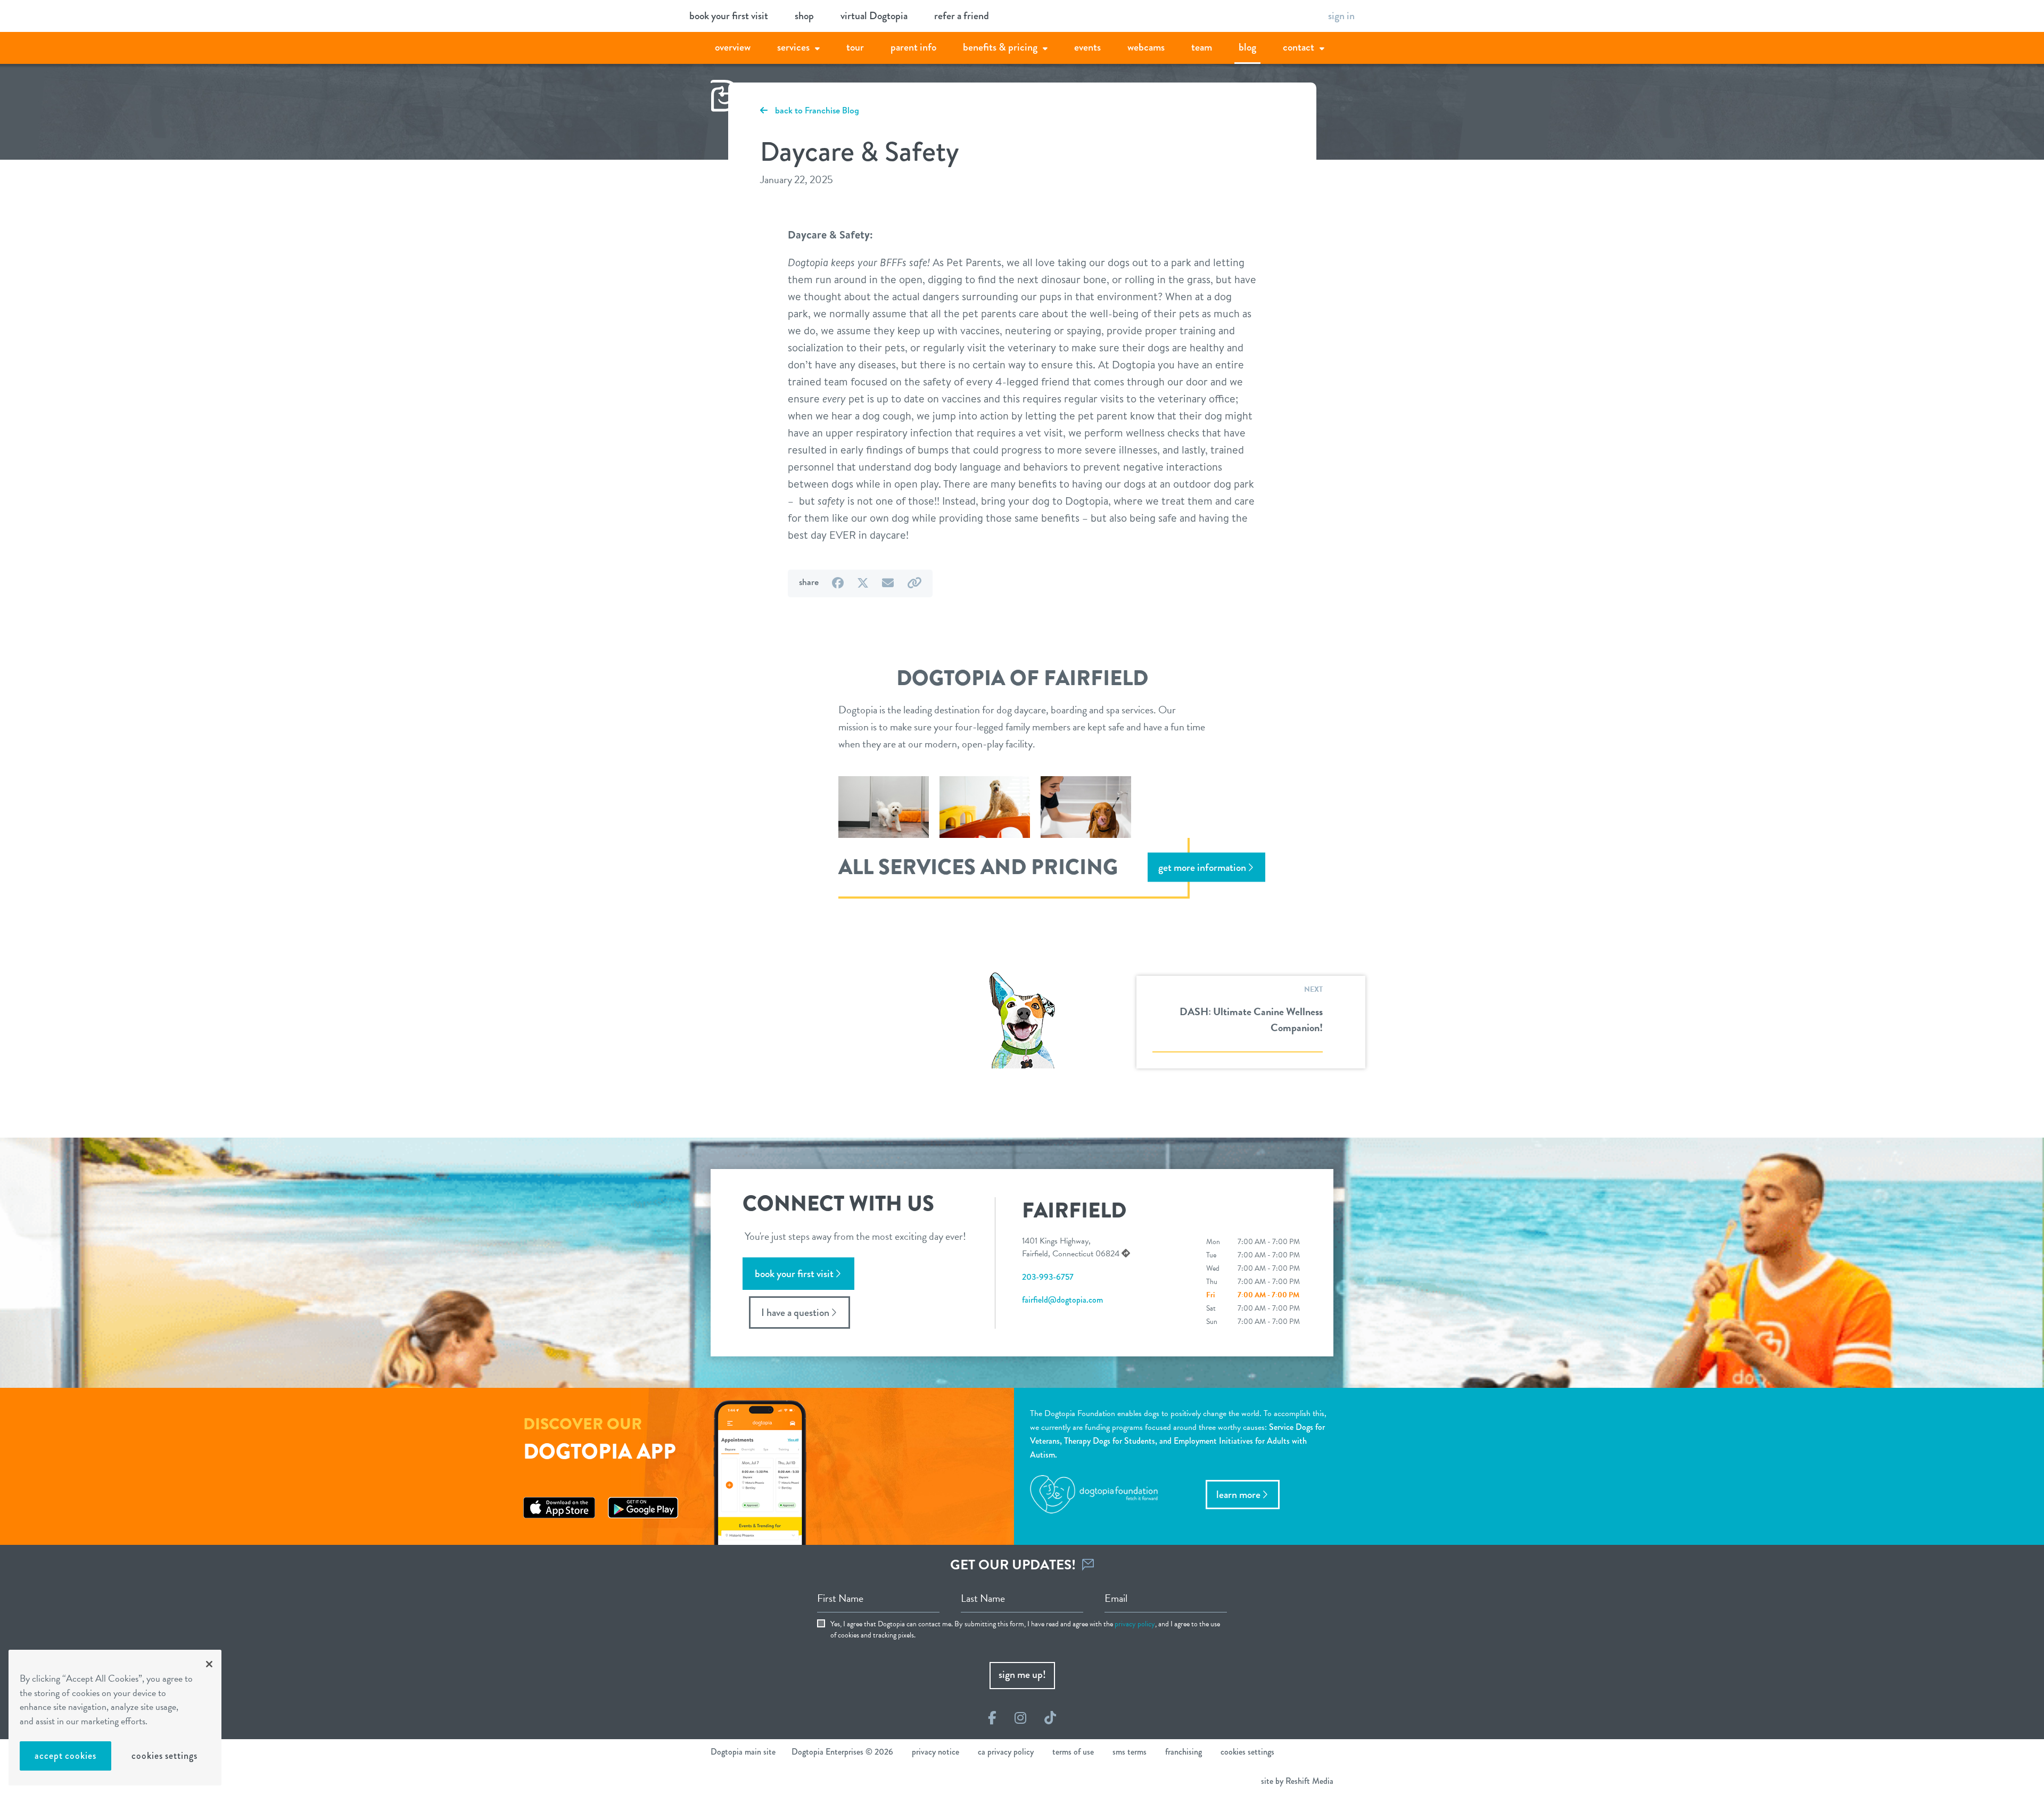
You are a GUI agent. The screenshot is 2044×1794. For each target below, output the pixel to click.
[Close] (209, 1664)
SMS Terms (1130, 1752)
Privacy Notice (936, 1752)
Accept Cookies (65, 1756)
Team (1202, 47)
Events (1087, 47)
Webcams (1146, 47)
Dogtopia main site (743, 1752)
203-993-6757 (1048, 1277)
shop (804, 16)
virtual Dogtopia (874, 16)
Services (793, 47)
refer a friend (962, 16)
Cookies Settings (164, 1756)
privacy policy (1135, 1624)
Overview (733, 47)
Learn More (1238, 1495)
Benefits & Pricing (1000, 47)
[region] (115, 1718)
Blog (1247, 47)
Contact (1299, 47)
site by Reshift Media (1297, 1781)
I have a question (795, 1312)
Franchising (1184, 1752)
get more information (1202, 867)
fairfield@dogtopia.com (1062, 1300)
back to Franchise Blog (816, 110)
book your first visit (729, 16)
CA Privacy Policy (1006, 1752)
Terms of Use (1073, 1752)
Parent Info (913, 47)
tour (855, 47)
